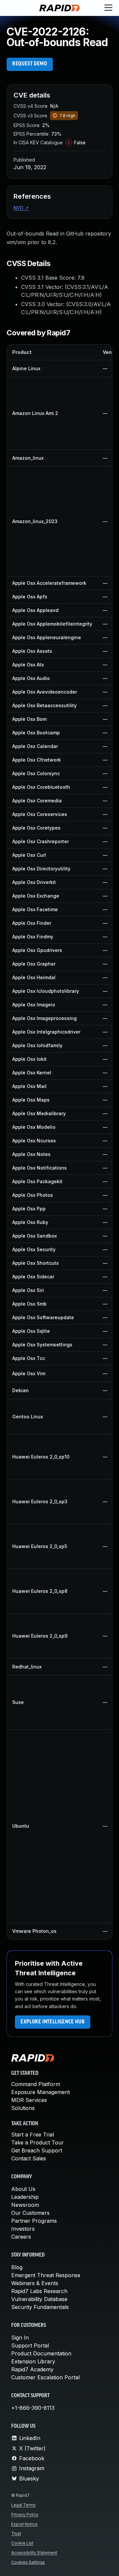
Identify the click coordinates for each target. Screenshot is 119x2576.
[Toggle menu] (108, 8)
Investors (23, 2229)
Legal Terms (23, 2505)
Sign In (20, 2338)
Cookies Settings (28, 2562)
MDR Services (29, 2100)
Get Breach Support (37, 2150)
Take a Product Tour (38, 2142)
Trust (16, 2533)
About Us (23, 2189)
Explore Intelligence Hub (53, 2022)
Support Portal (30, 2345)
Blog (17, 2267)
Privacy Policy (25, 2514)
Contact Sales (29, 2158)
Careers (21, 2237)
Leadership (25, 2197)
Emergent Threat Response (46, 2275)
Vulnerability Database (39, 2299)
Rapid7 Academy (32, 2369)
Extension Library (33, 2361)
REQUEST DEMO (30, 64)
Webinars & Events (35, 2283)
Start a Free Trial (33, 2135)
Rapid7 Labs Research (39, 2291)
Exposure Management (40, 2092)
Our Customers (30, 2213)
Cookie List (22, 2543)
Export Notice (24, 2524)
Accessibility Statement (34, 2553)
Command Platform (36, 2084)
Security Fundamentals (40, 2307)
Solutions (23, 2108)
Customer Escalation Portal (45, 2377)
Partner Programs (34, 2221)
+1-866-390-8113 (33, 2408)
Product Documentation (41, 2353)
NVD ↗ (21, 208)
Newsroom (25, 2205)
